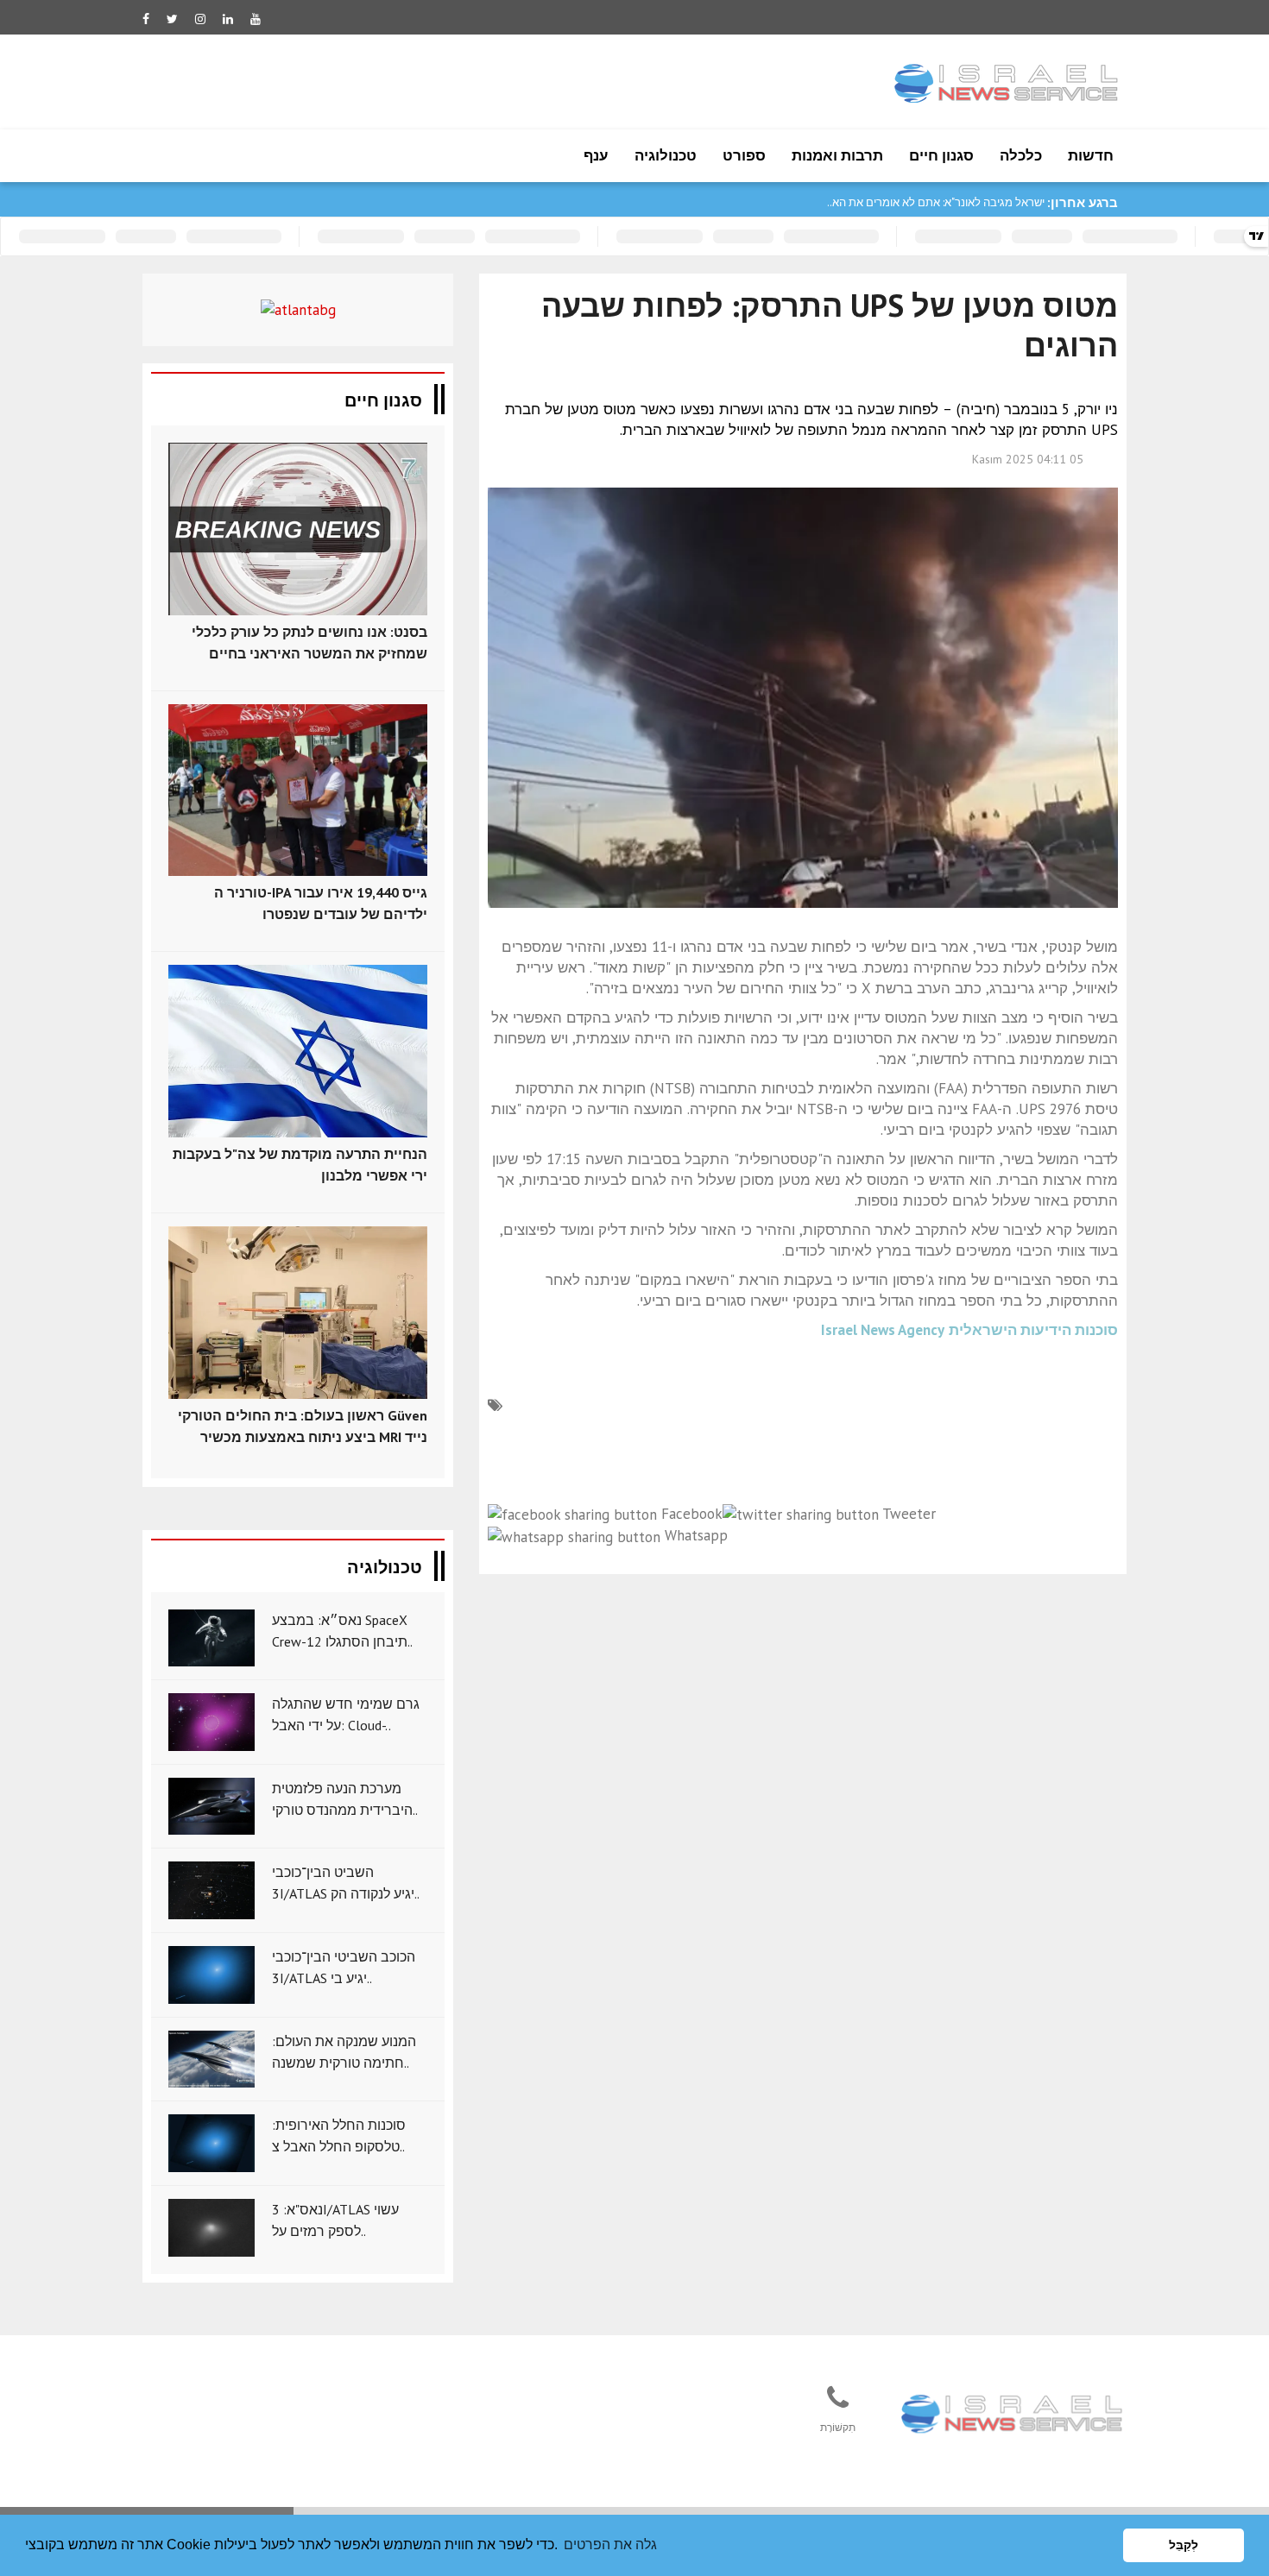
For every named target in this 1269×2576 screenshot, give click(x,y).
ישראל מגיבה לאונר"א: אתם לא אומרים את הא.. (936, 202)
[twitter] (172, 19)
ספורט (744, 155)
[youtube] (256, 19)
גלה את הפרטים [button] (610, 2545)
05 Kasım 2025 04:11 (1028, 459)
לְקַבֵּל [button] (1184, 2545)
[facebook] (146, 19)
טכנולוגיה (666, 155)
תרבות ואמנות (837, 155)
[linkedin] (228, 19)
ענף (596, 155)
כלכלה (1021, 155)
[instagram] (200, 19)
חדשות (1091, 155)
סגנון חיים (941, 155)
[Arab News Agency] (1013, 2415)
